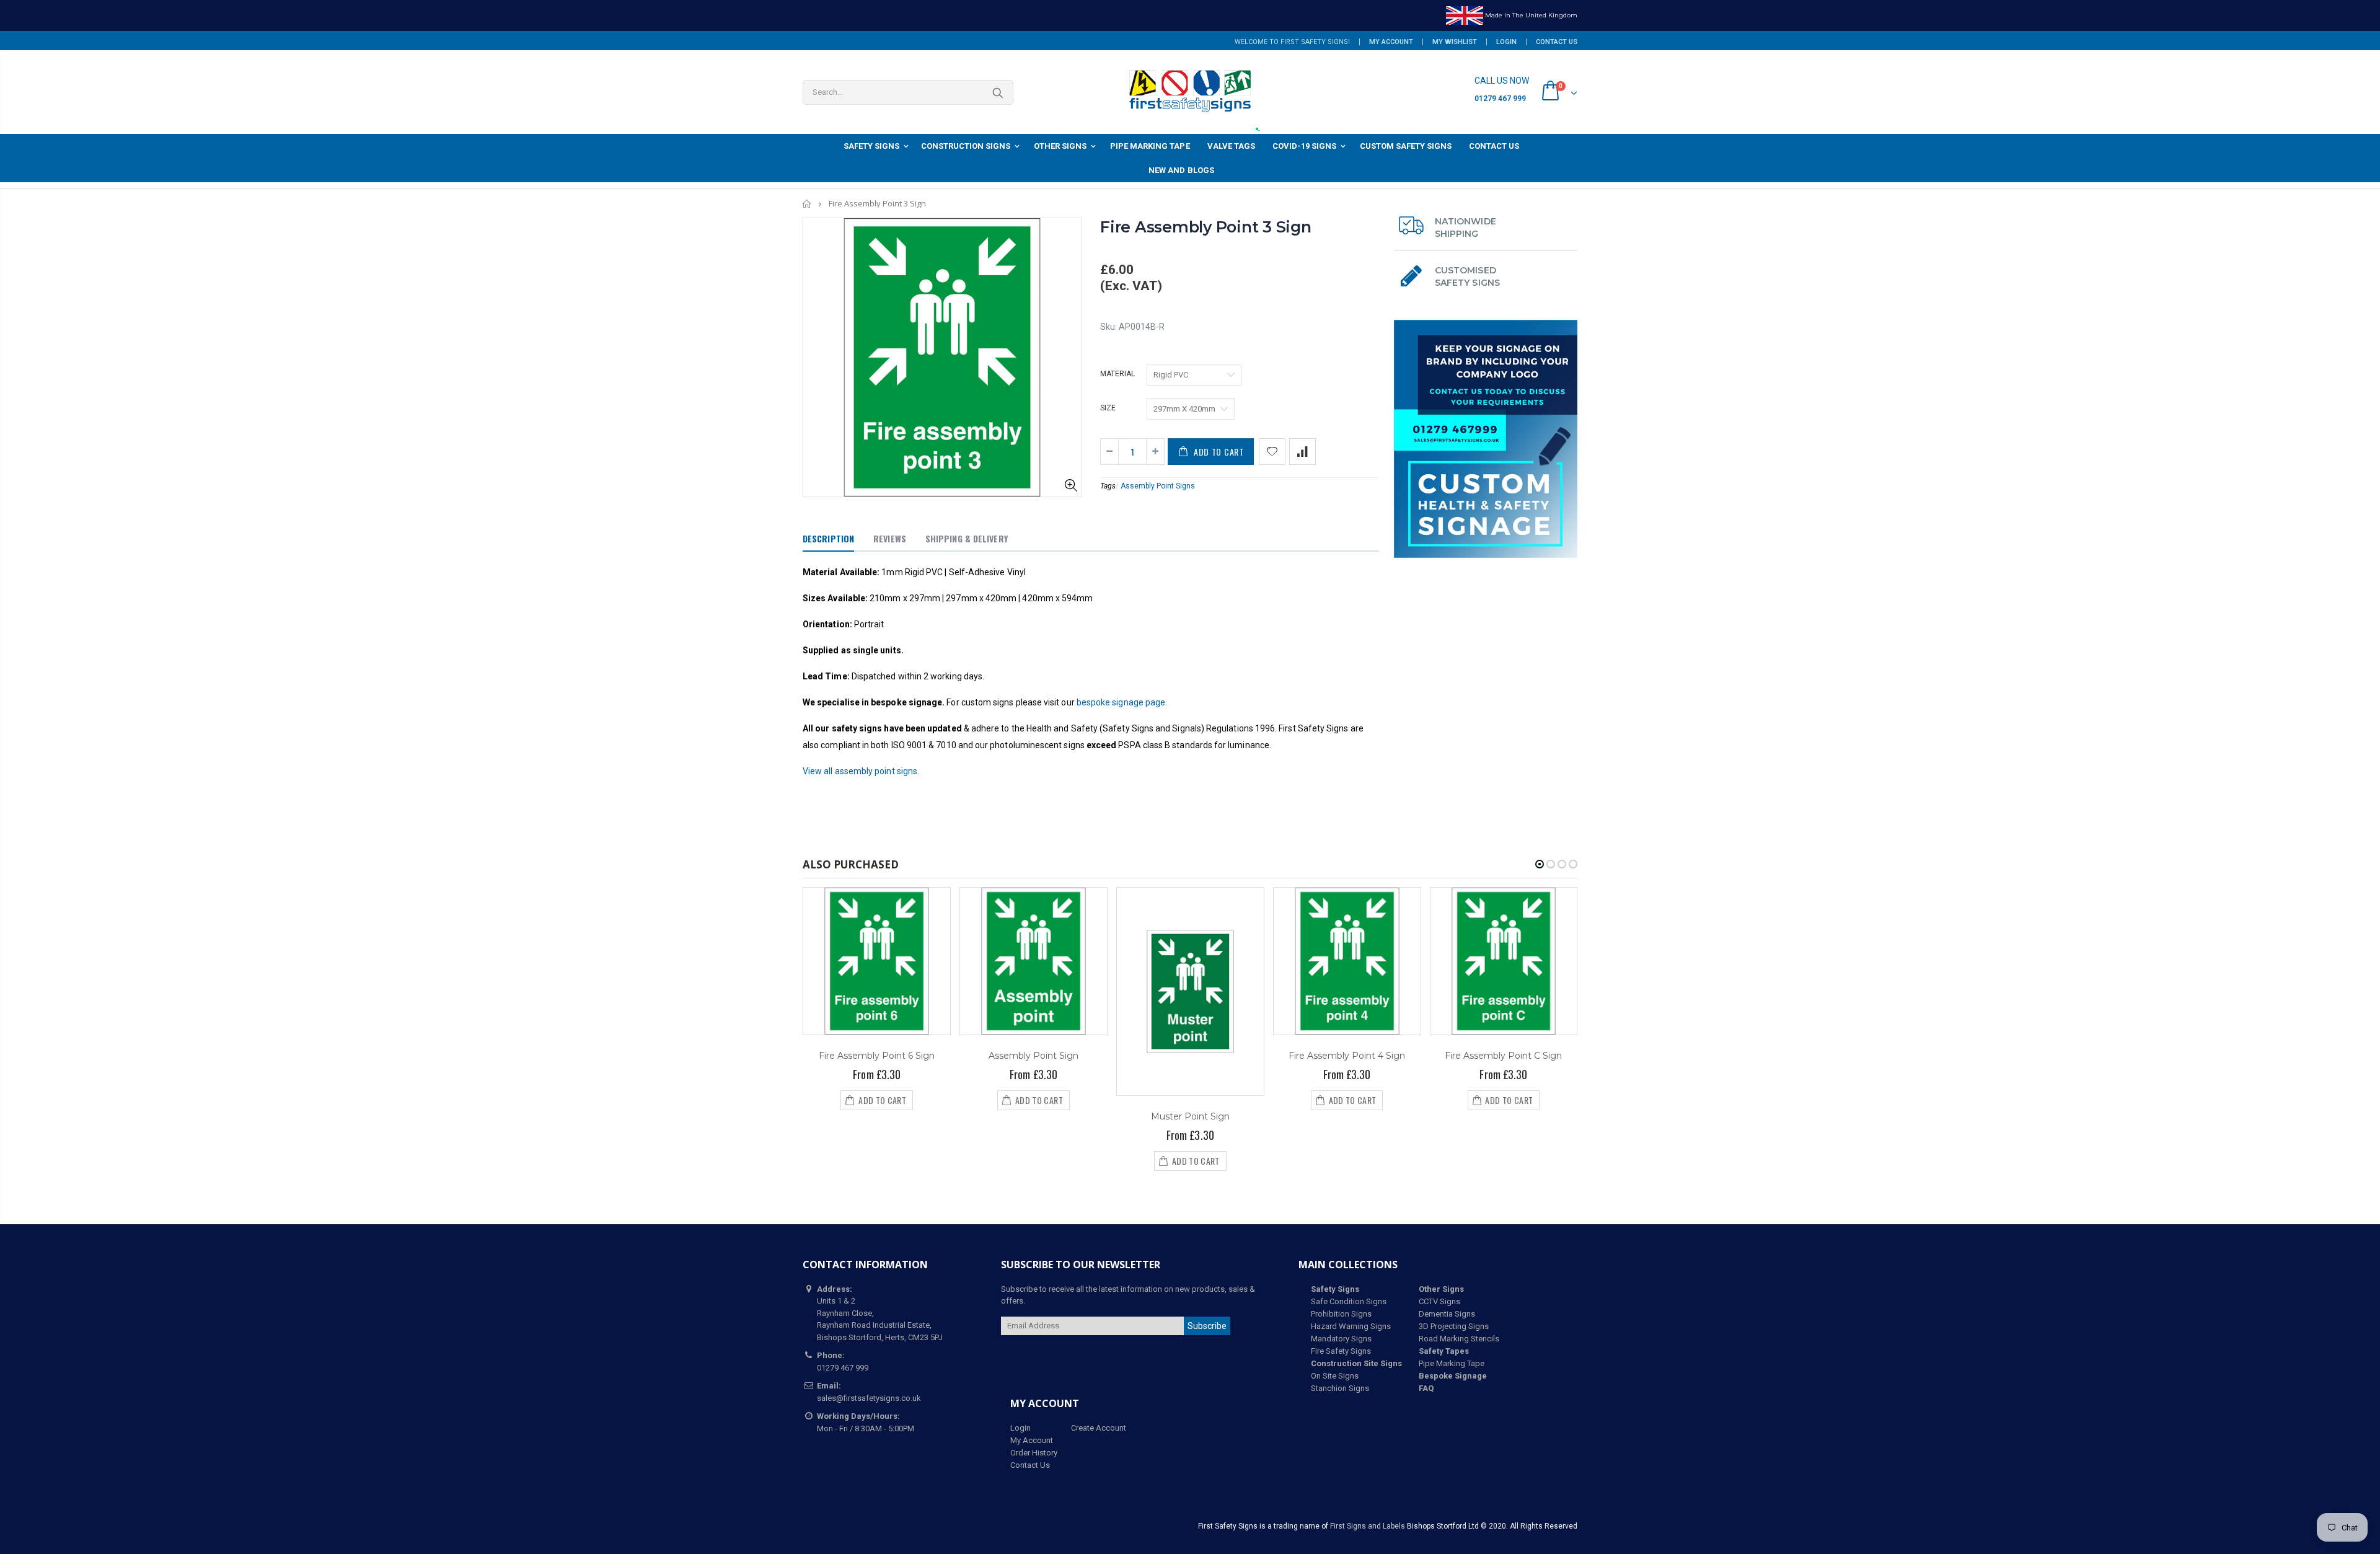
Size (1108, 408)
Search (998, 92)
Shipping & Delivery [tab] (967, 538)
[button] (1540, 864)
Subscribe (1207, 1326)
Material (1117, 374)
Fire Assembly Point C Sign (1503, 1056)
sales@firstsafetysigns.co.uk (869, 1398)
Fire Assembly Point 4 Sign (1347, 1056)
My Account (1391, 42)
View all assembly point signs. (861, 771)
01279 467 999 (1500, 99)
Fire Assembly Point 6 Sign (877, 1056)
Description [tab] (828, 538)
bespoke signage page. (1122, 702)
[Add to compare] (1302, 452)
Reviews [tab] (890, 538)
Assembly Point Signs (1158, 486)
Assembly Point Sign (1034, 1056)
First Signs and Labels (1368, 1526)
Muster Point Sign (1190, 1116)
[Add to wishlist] (1272, 452)
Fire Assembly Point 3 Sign (1206, 227)
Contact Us (1557, 42)
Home (807, 204)
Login (1506, 42)
